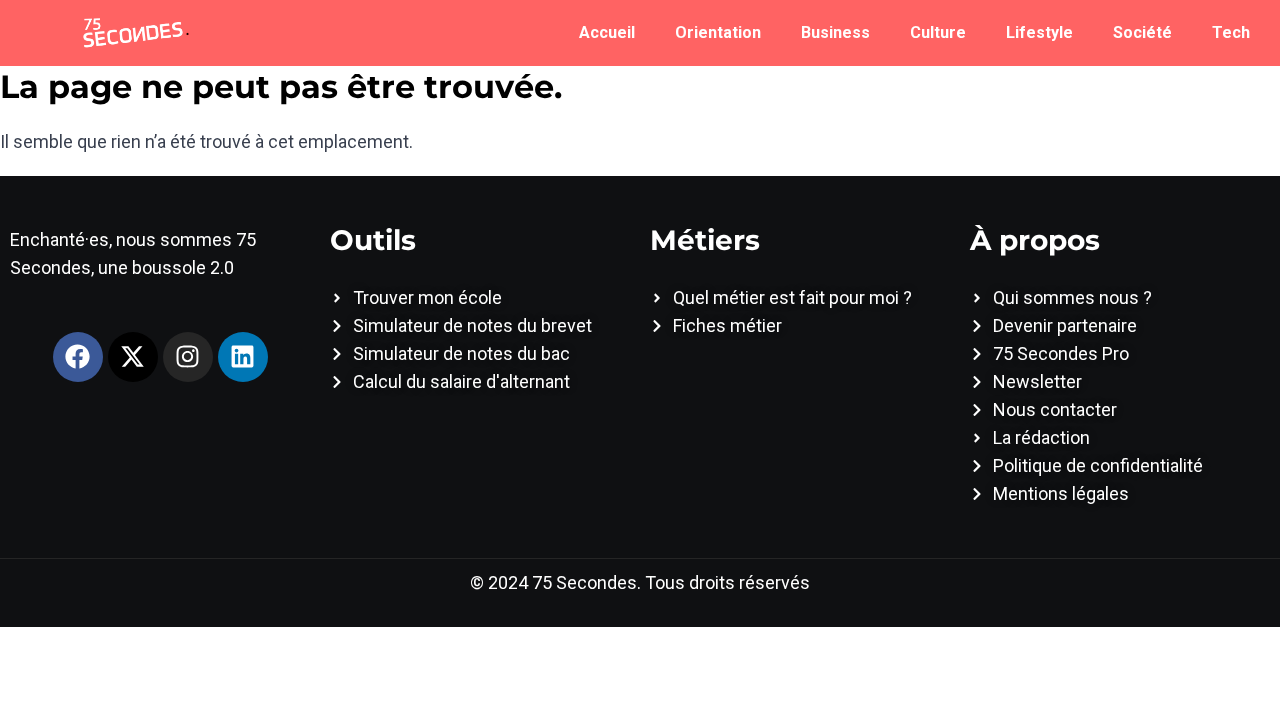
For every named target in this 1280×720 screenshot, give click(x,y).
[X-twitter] (133, 357)
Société (1142, 32)
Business (835, 32)
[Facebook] (78, 357)
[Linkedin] (243, 357)
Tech (1231, 32)
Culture (938, 32)
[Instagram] (188, 357)
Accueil (607, 32)
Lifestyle (1039, 32)
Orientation (718, 32)
